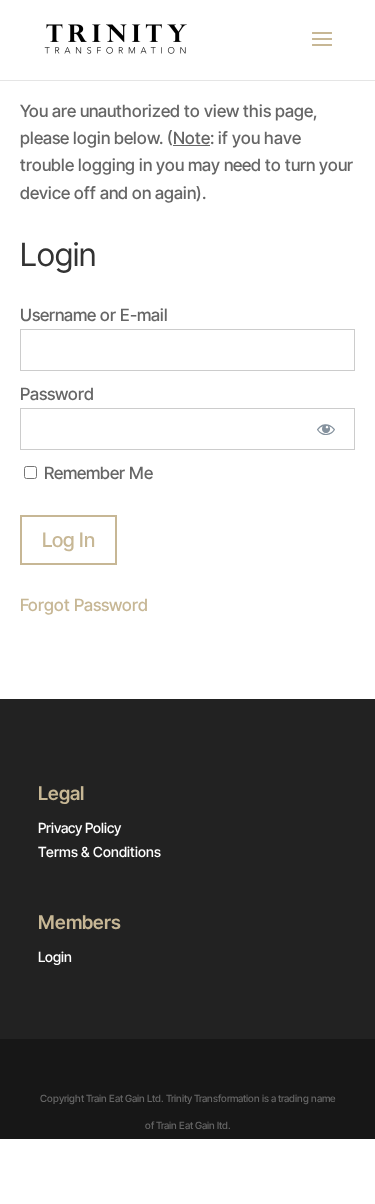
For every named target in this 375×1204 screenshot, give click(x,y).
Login (55, 956)
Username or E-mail (94, 315)
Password (57, 394)
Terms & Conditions (99, 851)
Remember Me (96, 473)
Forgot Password (84, 605)
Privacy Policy (79, 827)
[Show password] (326, 429)
